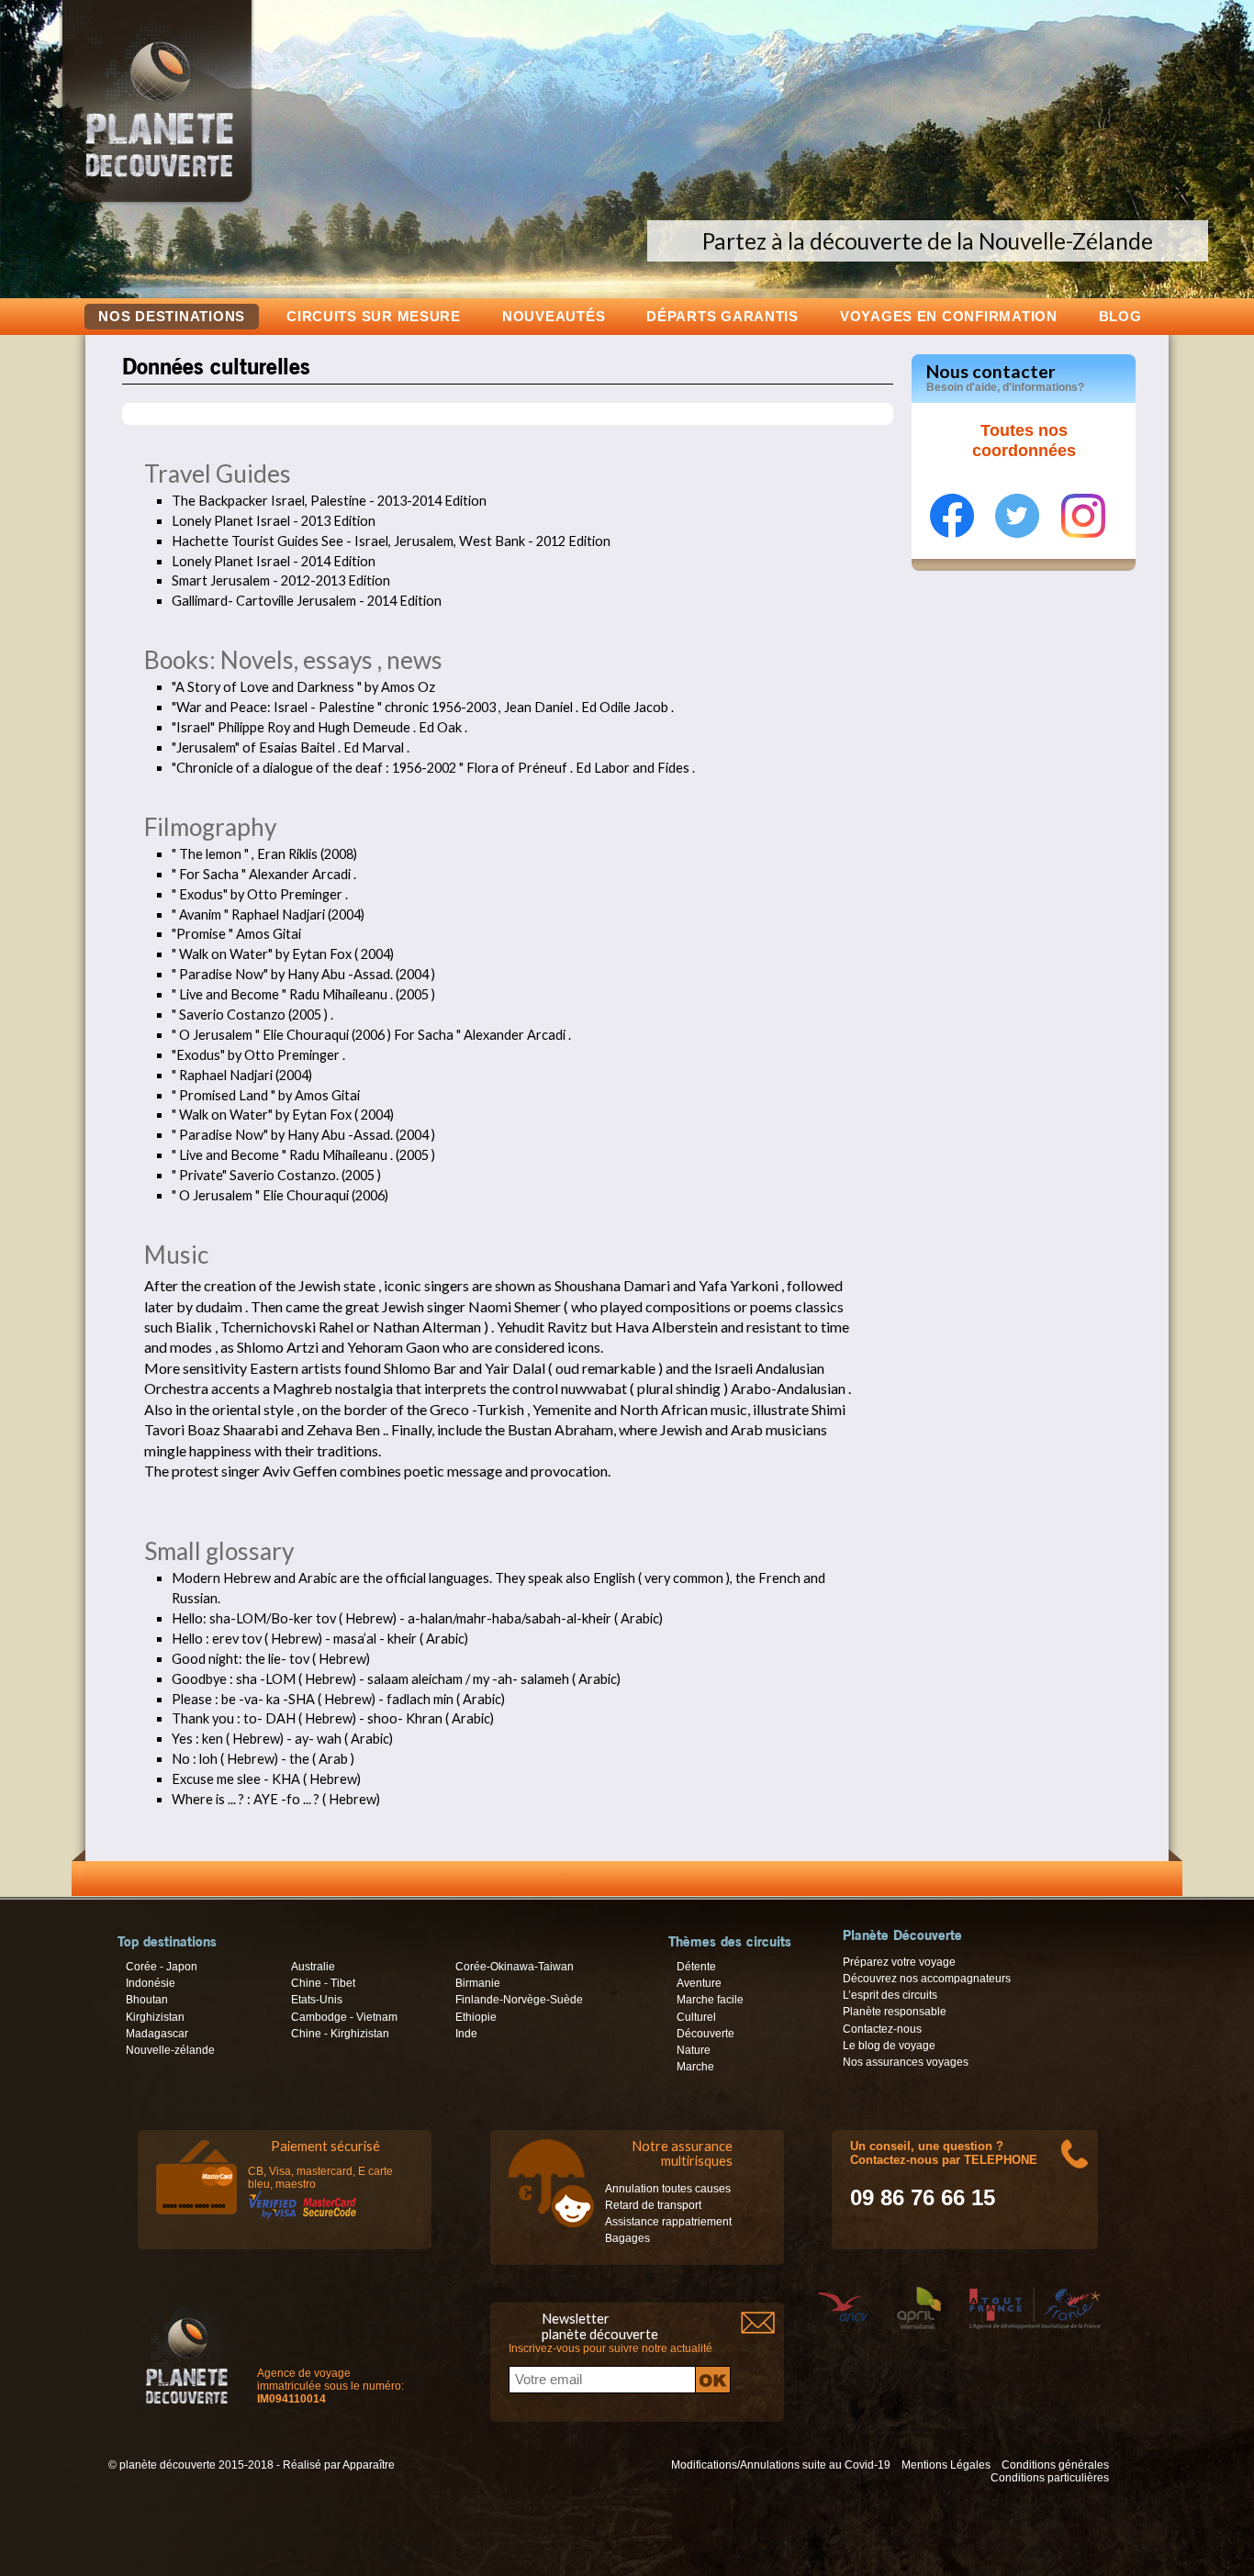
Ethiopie (476, 2017)
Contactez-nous (882, 2029)
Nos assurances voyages (906, 2062)
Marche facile (710, 2000)
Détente (696, 1967)
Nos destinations (172, 317)
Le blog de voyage (889, 2046)
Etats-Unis (317, 2000)
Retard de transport (653, 2205)
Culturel (696, 2017)
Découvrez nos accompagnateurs (927, 1979)
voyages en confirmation (949, 316)
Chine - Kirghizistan (340, 2034)
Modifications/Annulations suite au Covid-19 (781, 2465)
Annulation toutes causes (668, 2189)
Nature (694, 2050)
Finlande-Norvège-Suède (519, 2000)
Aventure (699, 1983)
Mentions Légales (946, 2465)
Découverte (705, 2034)
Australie (313, 1967)
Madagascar (157, 2034)
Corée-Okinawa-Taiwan (515, 1967)
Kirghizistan (155, 2017)
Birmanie (478, 1983)
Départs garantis (722, 316)
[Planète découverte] (187, 2358)
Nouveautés (554, 316)
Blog (1120, 316)
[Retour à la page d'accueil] (157, 202)
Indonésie (151, 1983)
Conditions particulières (1050, 2478)
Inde (466, 2034)
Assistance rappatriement (668, 2222)
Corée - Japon (162, 1967)
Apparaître (369, 2465)
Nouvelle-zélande (170, 2050)
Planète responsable (895, 2012)
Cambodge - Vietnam (344, 2017)
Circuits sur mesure (374, 316)
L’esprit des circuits (890, 1995)
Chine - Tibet (323, 1983)
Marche (695, 2067)
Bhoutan (147, 2000)
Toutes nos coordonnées (1024, 440)
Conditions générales (1055, 2465)
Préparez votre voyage (899, 1962)
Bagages (627, 2238)
